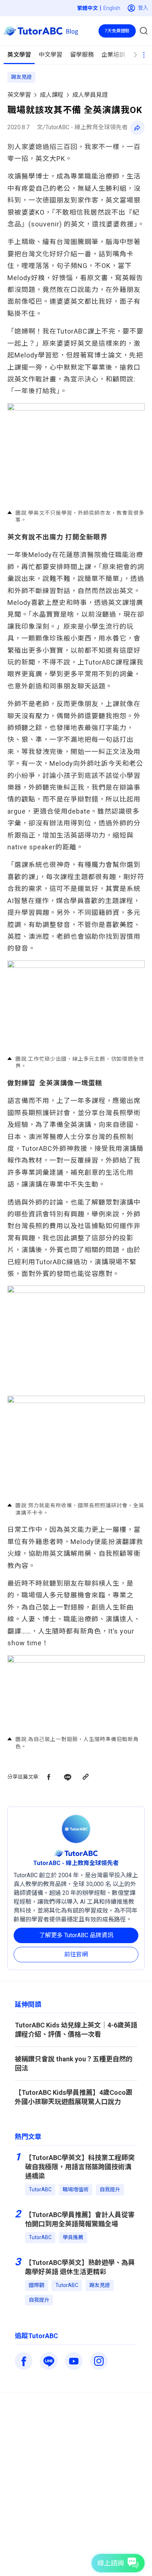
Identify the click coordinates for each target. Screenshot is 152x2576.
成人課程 (52, 95)
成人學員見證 (90, 95)
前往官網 (76, 1954)
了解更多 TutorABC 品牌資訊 (76, 1935)
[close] (131, 21)
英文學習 (19, 95)
